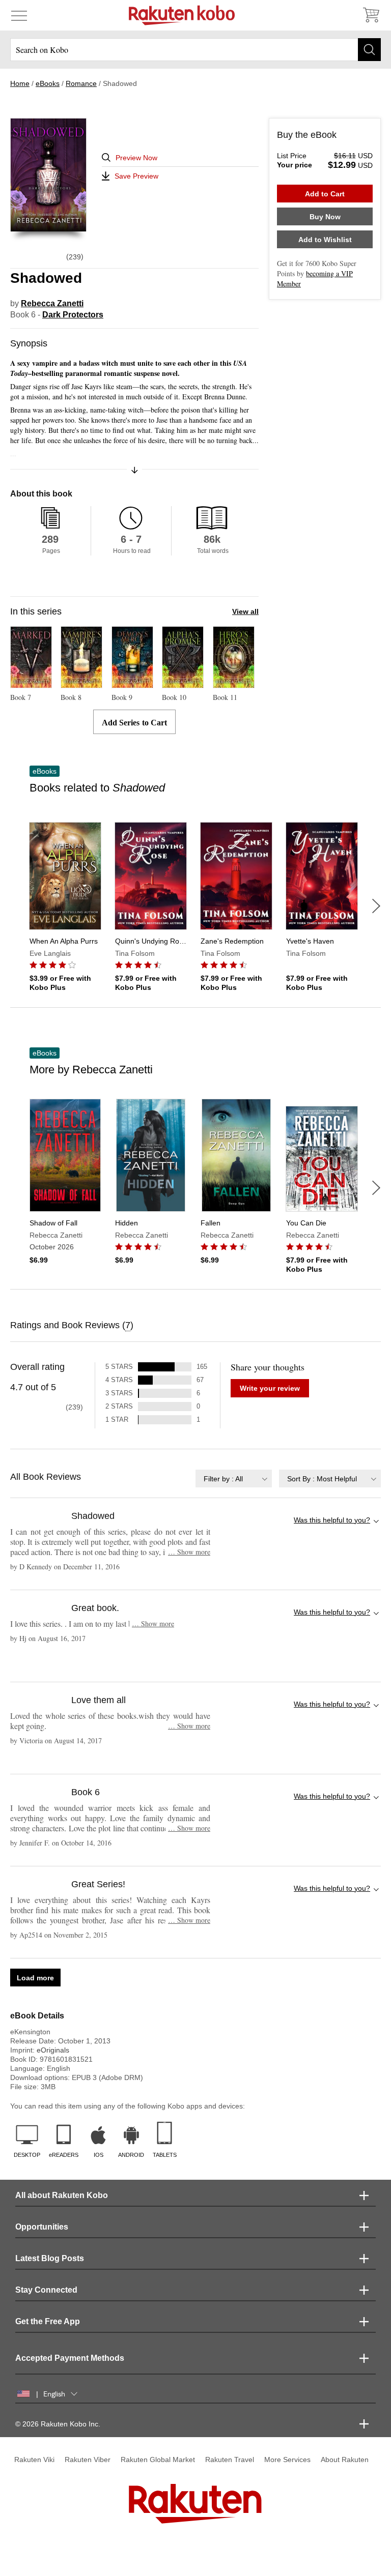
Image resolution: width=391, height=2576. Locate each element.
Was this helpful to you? (332, 1520)
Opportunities (42, 2227)
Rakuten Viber (88, 2460)
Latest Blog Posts (50, 2258)
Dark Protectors (73, 315)
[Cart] (371, 15)
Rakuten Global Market (158, 2460)
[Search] (369, 50)
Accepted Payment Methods (70, 2358)
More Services (287, 2460)
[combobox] (234, 1479)
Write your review (270, 1388)
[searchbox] (195, 50)
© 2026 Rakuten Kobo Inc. (58, 2424)
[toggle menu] (19, 15)
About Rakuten (345, 2460)
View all (245, 611)
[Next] (376, 906)
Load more (35, 1978)
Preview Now (136, 158)
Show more (189, 1552)
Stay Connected (46, 2290)
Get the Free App (48, 2321)
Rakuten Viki (34, 2460)
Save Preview (136, 176)
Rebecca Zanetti (52, 303)
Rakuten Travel (230, 2460)
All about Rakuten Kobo (62, 2195)
